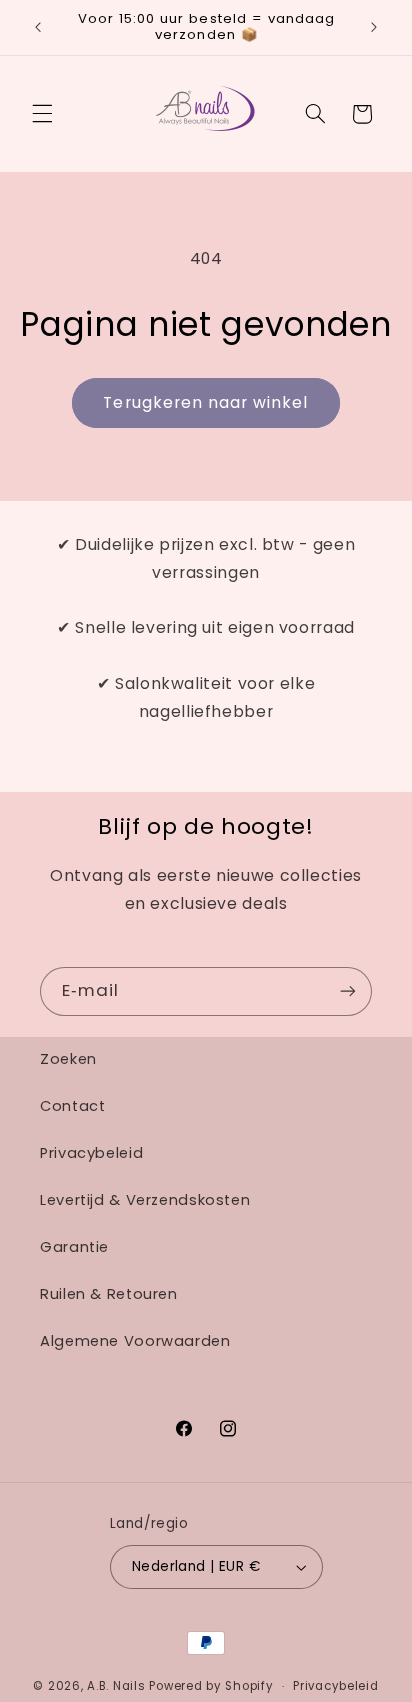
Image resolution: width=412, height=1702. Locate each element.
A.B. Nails (116, 1686)
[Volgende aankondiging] (374, 27)
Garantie (74, 1247)
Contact (72, 1106)
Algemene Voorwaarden (135, 1341)
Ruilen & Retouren (109, 1294)
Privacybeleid (91, 1153)
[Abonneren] (348, 991)
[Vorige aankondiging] (38, 27)
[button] (42, 114)
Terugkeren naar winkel (205, 402)
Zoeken (68, 1059)
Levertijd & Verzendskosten (145, 1200)
